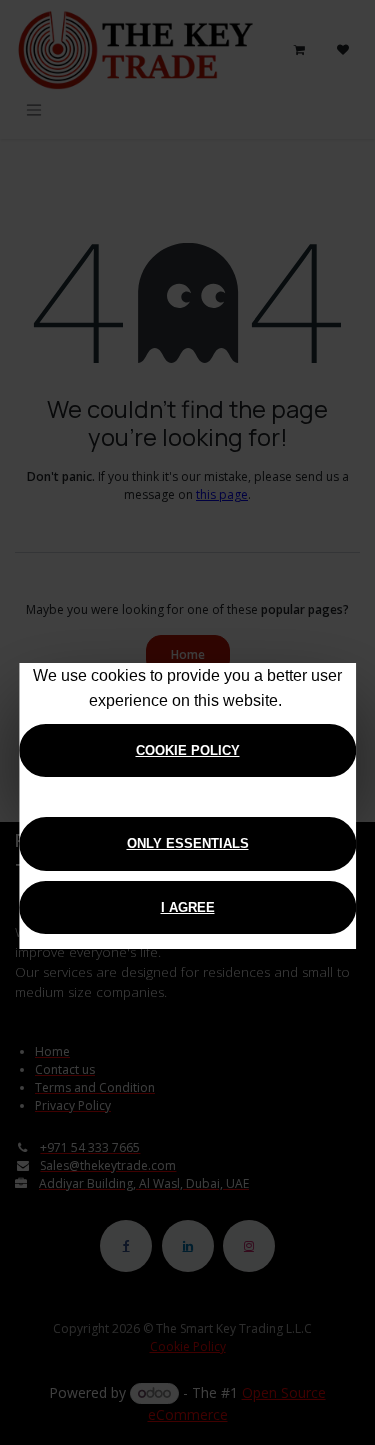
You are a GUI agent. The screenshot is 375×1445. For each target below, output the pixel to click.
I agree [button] (188, 907)
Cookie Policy (188, 750)
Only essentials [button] (188, 843)
